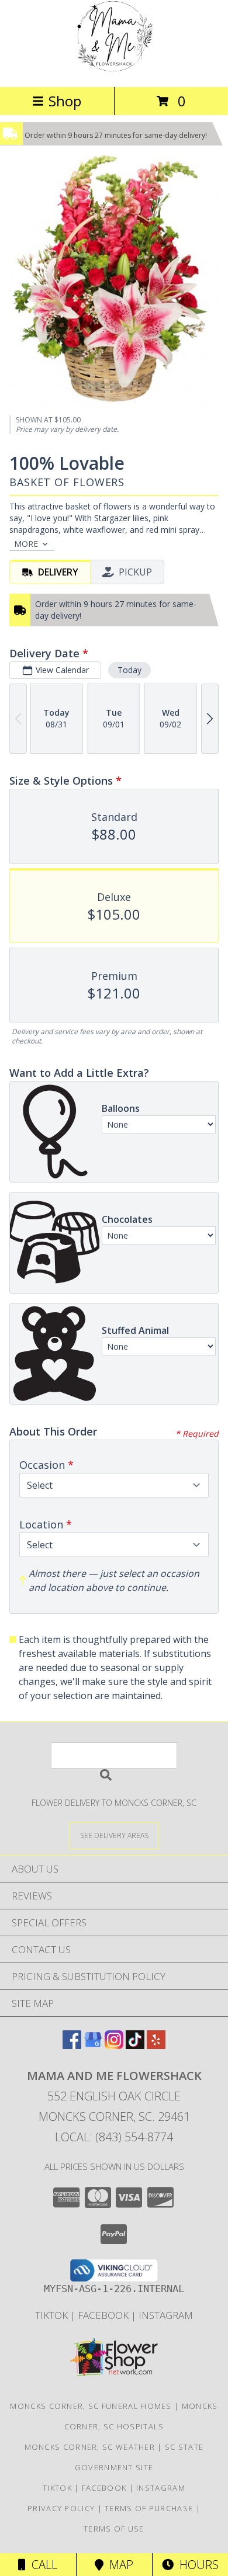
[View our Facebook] (72, 2045)
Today (129, 670)
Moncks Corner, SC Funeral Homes (91, 2406)
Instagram (166, 2315)
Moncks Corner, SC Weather (90, 2447)
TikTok (53, 2315)
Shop (65, 101)
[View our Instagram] (114, 2045)
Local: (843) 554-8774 (114, 2137)
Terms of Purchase (149, 2508)
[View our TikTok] (135, 2045)
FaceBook (104, 2315)
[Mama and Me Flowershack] (114, 70)
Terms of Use (114, 2529)
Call (42, 2565)
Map (118, 2565)
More (26, 544)
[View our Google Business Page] (93, 2045)
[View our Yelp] (156, 2045)
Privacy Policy (61, 2508)
